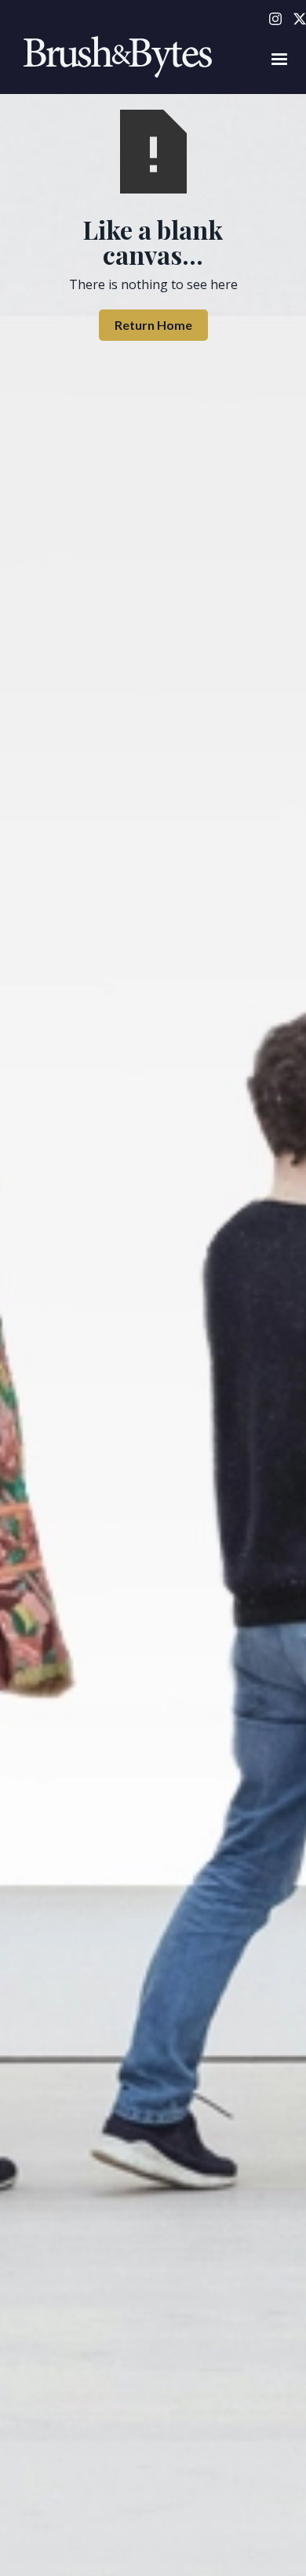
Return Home (153, 325)
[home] (114, 59)
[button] (279, 60)
